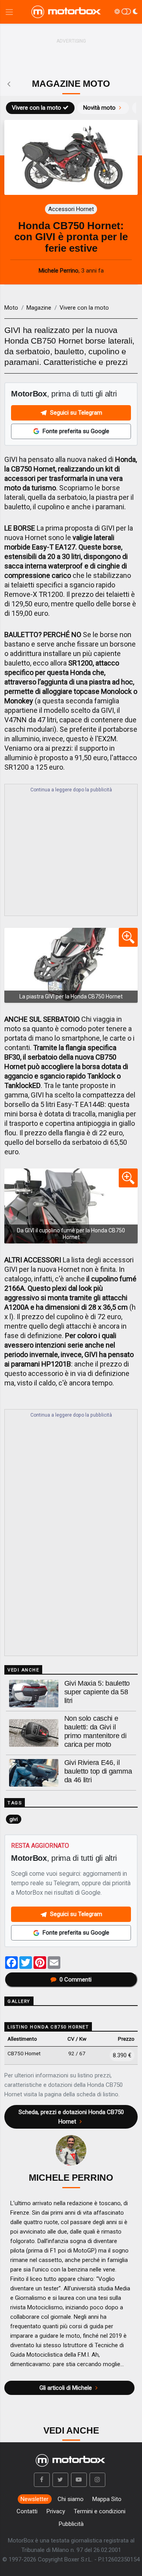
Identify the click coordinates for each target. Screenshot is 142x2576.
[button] (42, 2480)
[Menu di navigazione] (9, 12)
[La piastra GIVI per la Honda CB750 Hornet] (71, 965)
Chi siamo (71, 2499)
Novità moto (99, 108)
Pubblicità (71, 2524)
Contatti (27, 2511)
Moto (11, 308)
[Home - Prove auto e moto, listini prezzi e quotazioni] (67, 12)
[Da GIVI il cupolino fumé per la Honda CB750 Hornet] (71, 1206)
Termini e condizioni (100, 2511)
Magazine (39, 308)
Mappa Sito (107, 2499)
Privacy (56, 2511)
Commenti (76, 1980)
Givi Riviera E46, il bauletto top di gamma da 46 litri (98, 1771)
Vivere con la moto (36, 108)
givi (14, 1819)
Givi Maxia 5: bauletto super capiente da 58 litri (97, 1692)
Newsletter (35, 2499)
